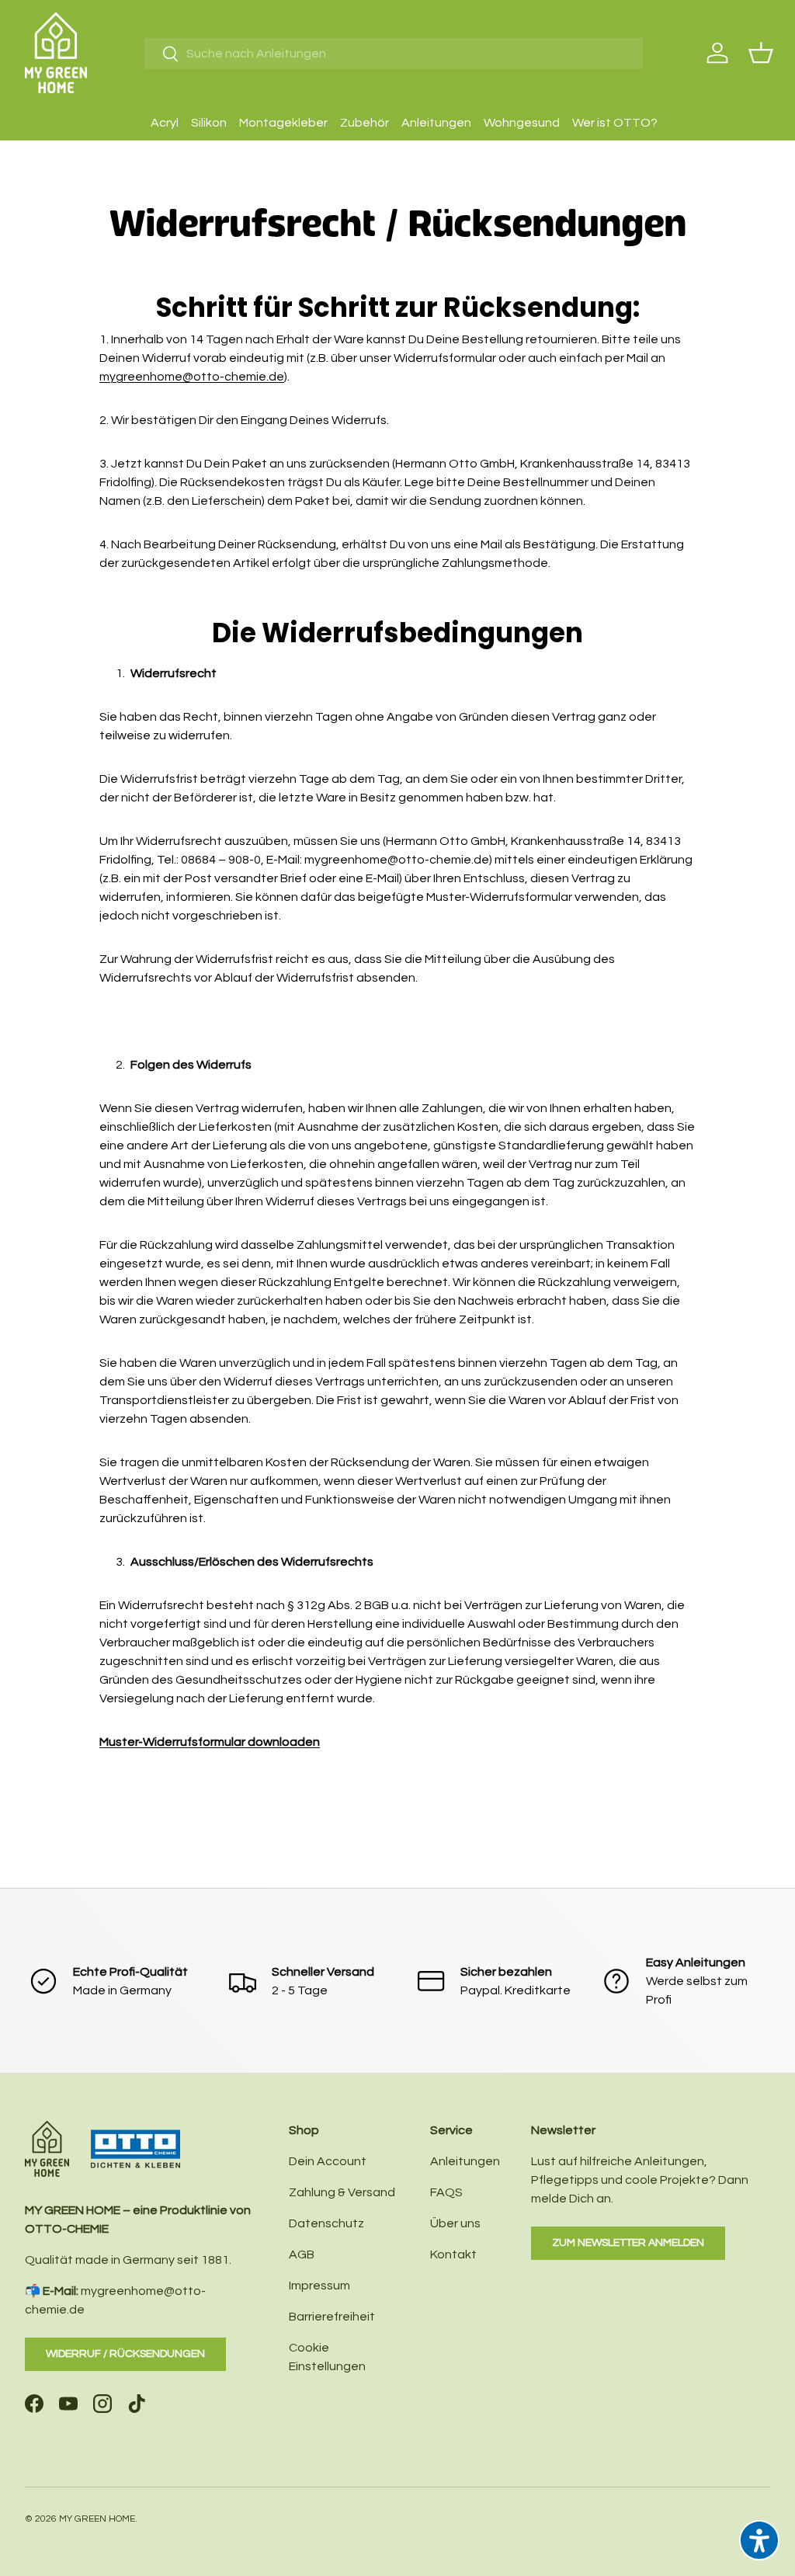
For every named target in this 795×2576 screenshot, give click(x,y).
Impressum (319, 2286)
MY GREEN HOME (97, 2519)
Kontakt (453, 2254)
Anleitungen (465, 2161)
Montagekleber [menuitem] (283, 123)
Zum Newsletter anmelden (628, 2242)
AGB (302, 2254)
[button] (761, 53)
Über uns (455, 2223)
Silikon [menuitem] (209, 123)
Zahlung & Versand (342, 2192)
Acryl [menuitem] (165, 123)
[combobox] (394, 54)
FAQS (446, 2192)
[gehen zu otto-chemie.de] (102, 2130)
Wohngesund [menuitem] (522, 123)
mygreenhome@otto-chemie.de (192, 377)
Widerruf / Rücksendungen (125, 2354)
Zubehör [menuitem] (365, 123)
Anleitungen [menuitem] (436, 123)
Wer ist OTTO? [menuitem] (615, 123)
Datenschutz (326, 2223)
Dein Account (328, 2161)
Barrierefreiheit (332, 2317)
